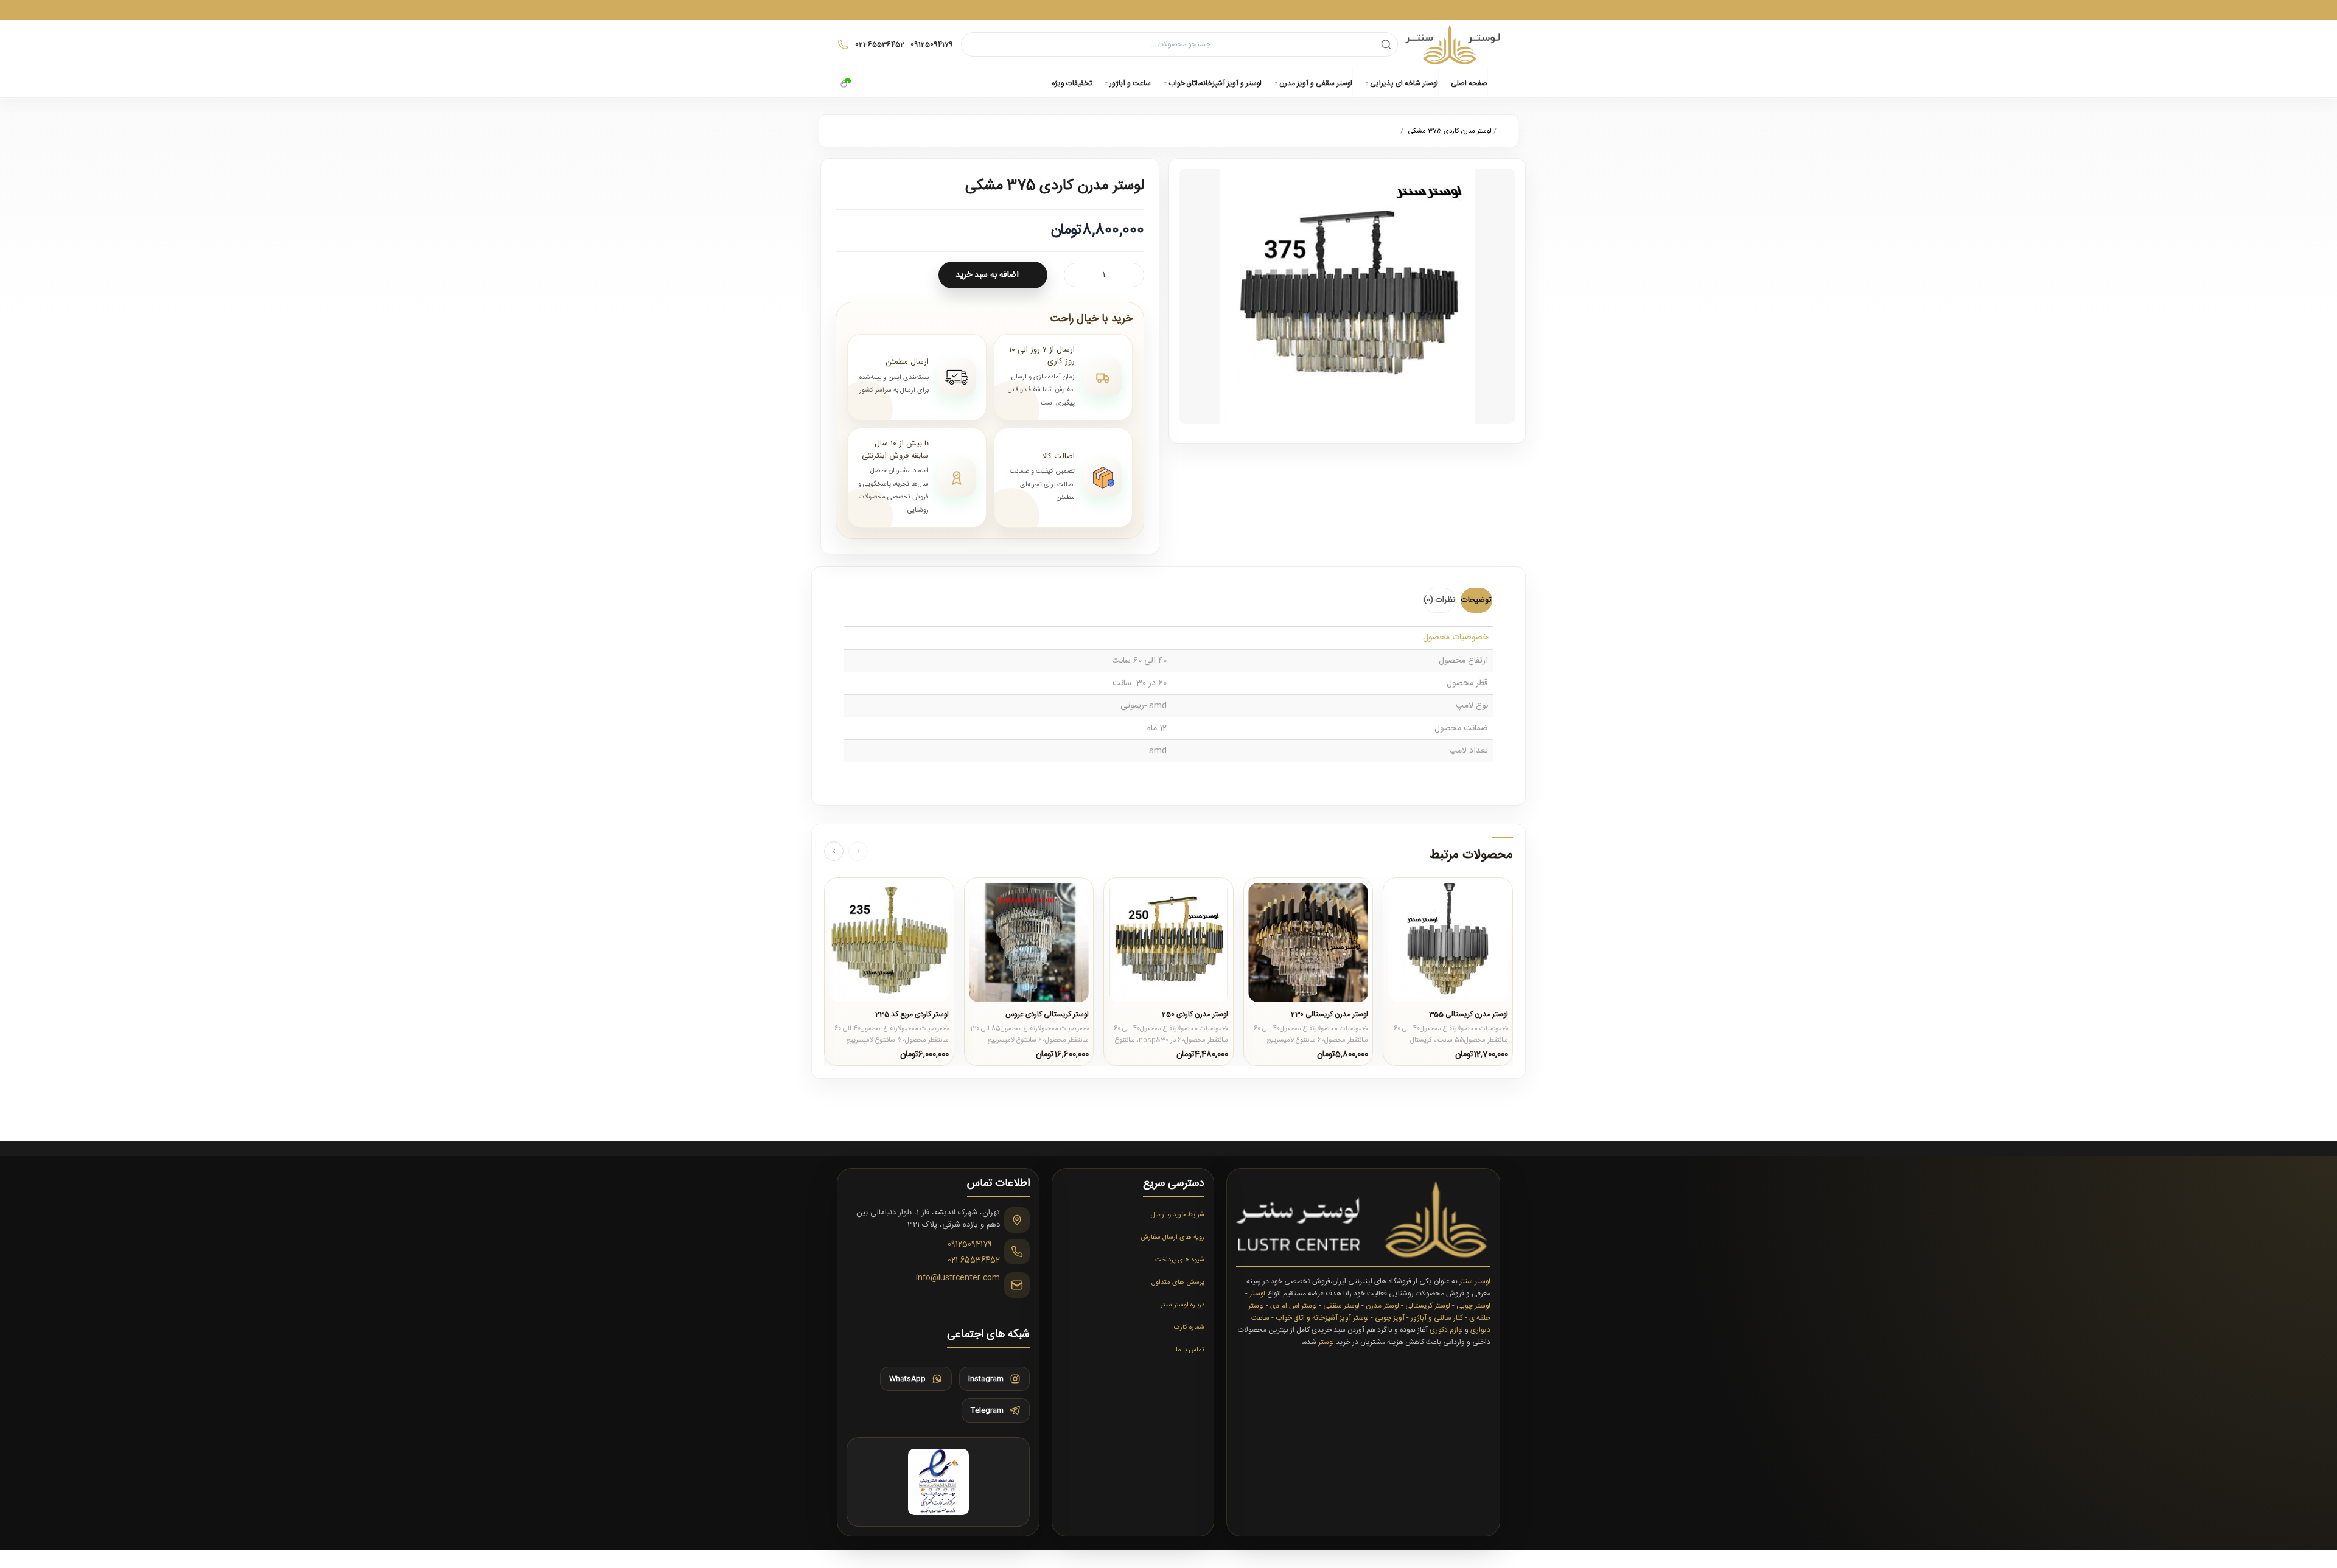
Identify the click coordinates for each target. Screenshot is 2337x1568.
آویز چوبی (1390, 1318)
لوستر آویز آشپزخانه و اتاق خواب (1322, 1318)
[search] (1386, 44)
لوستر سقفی (1341, 1306)
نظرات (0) (1439, 600)
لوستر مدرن (1382, 1306)
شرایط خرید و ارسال (1178, 1215)
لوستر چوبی (1473, 1306)
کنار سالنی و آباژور (1437, 1318)
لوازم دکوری (1446, 1330)
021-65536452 (974, 1261)
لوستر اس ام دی (1294, 1306)
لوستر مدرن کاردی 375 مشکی (1450, 131)
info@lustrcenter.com (958, 1278)
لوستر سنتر (1475, 1281)
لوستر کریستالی (1428, 1306)
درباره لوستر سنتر (1182, 1305)
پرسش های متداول (1178, 1283)
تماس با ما (1190, 1350)
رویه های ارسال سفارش (1172, 1238)
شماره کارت (1189, 1328)
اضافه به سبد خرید (987, 275)
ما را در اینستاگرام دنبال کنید (1168, 9)
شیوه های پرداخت (1180, 1260)
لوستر (1257, 1294)
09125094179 (970, 1245)
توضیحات (1476, 600)
